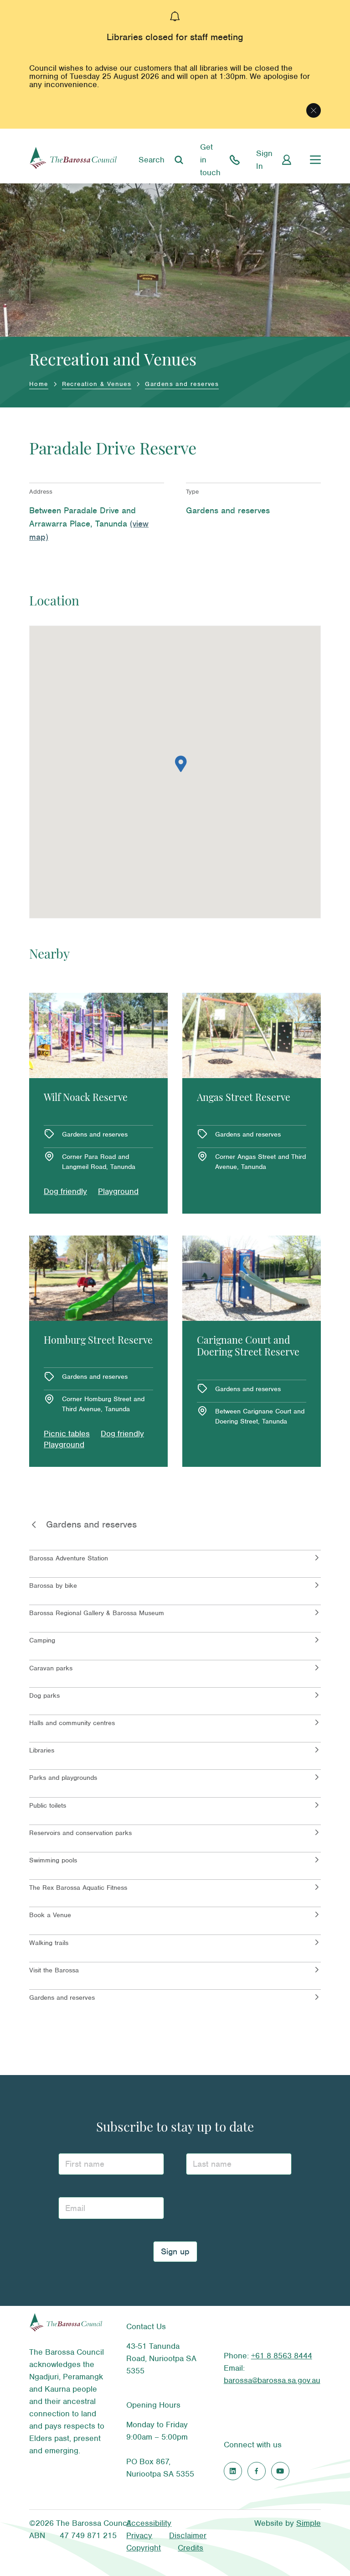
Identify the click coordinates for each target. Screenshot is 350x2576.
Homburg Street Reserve (98, 1341)
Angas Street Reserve (244, 1098)
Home (39, 384)
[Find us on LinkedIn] (233, 2471)
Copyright (144, 2548)
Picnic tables (67, 1434)
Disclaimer (188, 2535)
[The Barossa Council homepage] (73, 160)
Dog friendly (65, 1191)
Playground (118, 1191)
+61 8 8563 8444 (282, 2356)
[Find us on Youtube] (280, 2471)
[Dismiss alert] (314, 110)
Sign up (175, 2251)
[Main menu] (315, 160)
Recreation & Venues (97, 384)
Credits (190, 2548)
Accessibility (149, 2523)
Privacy (139, 2535)
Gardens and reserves (182, 384)
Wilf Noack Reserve (86, 1098)
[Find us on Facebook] (257, 2471)
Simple (309, 2523)
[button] (181, 764)
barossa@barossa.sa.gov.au (272, 2380)
